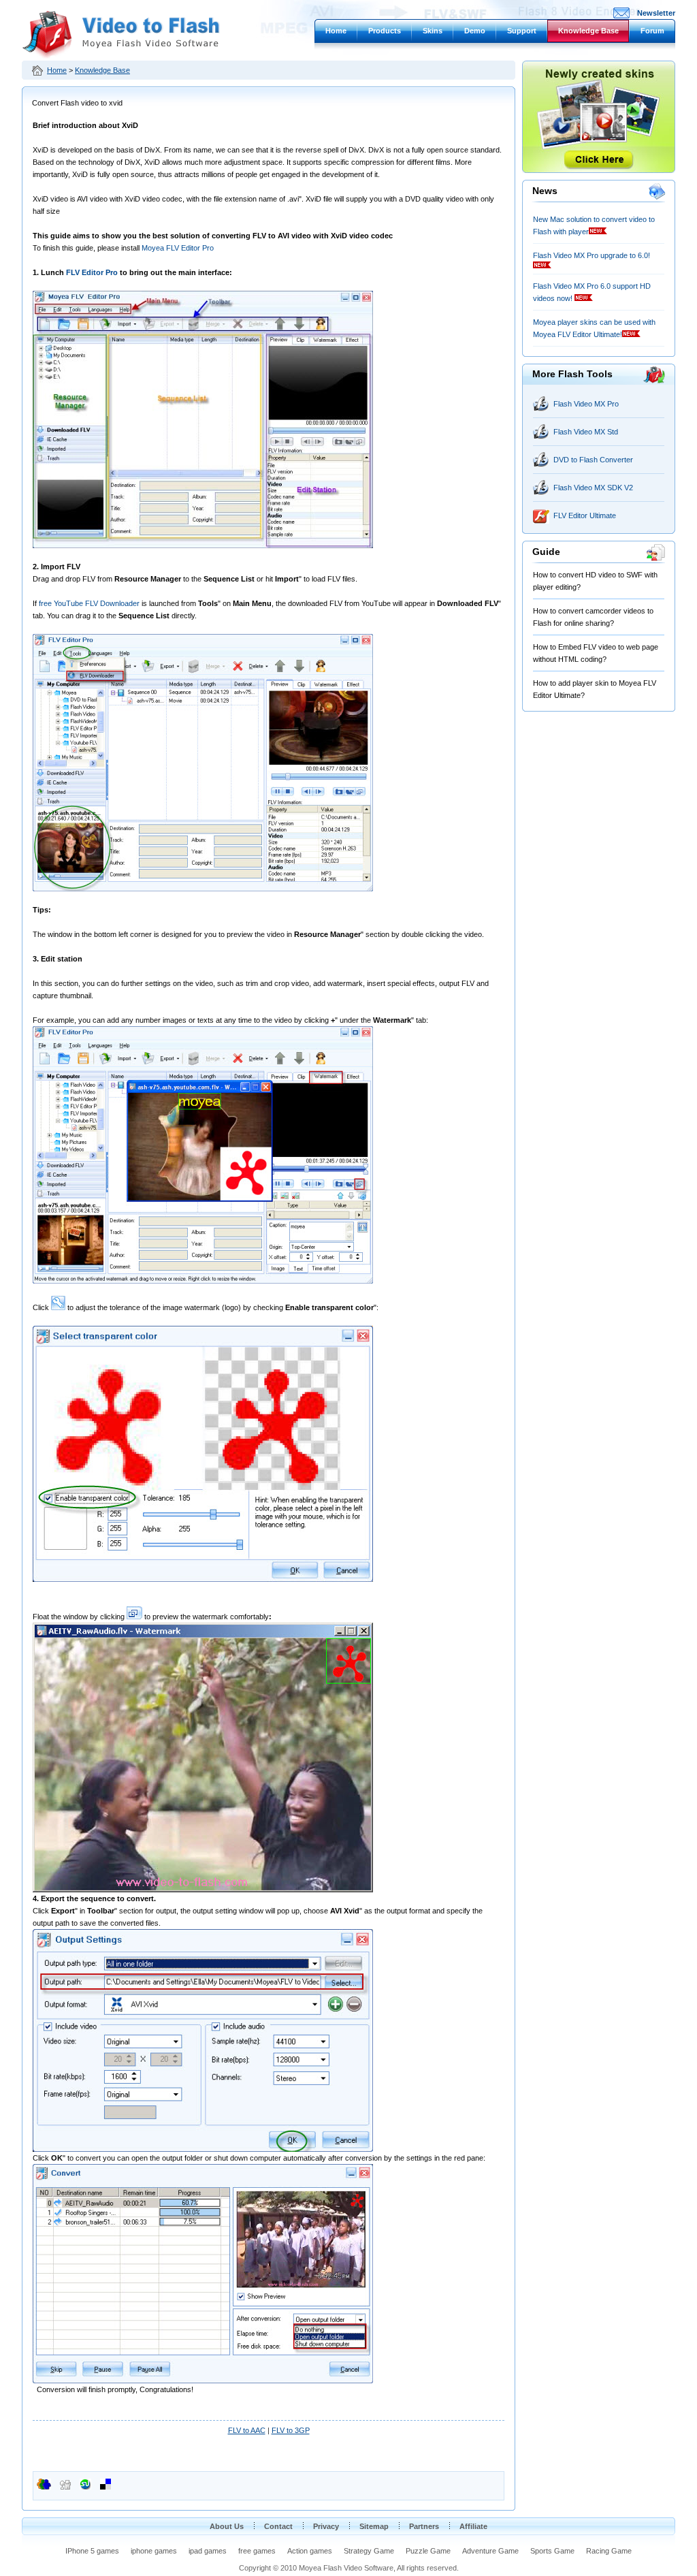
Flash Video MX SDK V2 (593, 488)
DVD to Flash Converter (593, 460)
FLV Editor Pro (92, 272)
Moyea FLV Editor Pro (178, 248)
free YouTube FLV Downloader (89, 603)
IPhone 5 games (92, 2551)
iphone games (154, 2551)
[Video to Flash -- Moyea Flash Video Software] (121, 56)
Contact (278, 2526)
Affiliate (473, 2526)
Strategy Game (369, 2551)
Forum (652, 31)
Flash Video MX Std (586, 432)
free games (257, 2551)
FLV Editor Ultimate (585, 515)
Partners (424, 2526)
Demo (475, 31)
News (545, 191)
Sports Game (552, 2551)
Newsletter (656, 13)
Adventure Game (490, 2551)
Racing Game (609, 2551)
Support (522, 31)
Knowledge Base (588, 31)
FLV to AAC (247, 2430)
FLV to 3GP (291, 2430)
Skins (433, 31)
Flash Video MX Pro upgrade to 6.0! (591, 255)
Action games (310, 2551)
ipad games (208, 2551)
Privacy (326, 2526)
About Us (227, 2526)
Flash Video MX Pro (586, 404)
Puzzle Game (428, 2551)
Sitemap (374, 2526)
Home (336, 31)
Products (385, 31)
